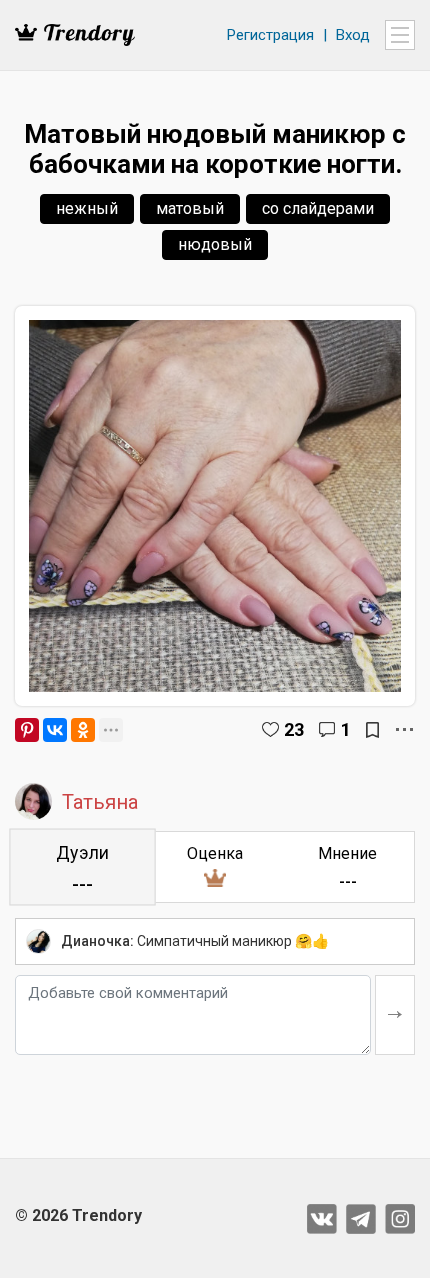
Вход (353, 35)
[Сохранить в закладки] (372, 730)
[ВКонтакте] (55, 730)
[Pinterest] (27, 730)
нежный (87, 208)
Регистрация (270, 35)
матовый (190, 208)
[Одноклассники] (83, 730)
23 (294, 729)
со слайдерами (318, 208)
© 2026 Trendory (78, 1215)
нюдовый (215, 244)
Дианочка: (97, 941)
